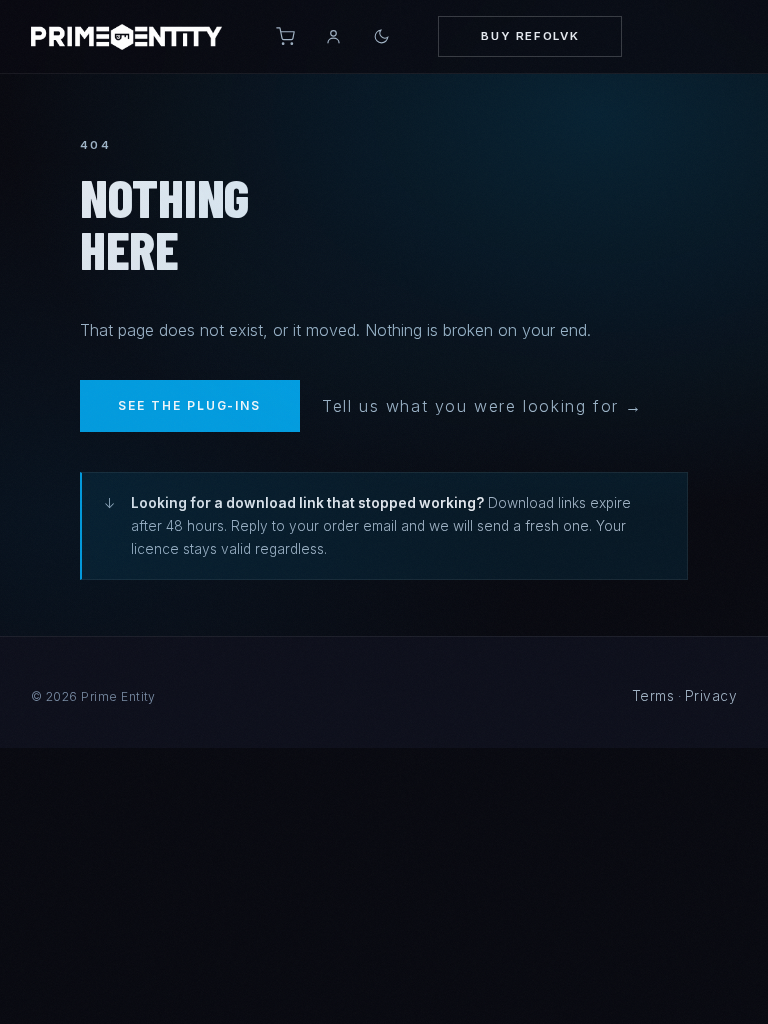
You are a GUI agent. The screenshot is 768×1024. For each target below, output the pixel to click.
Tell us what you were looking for (470, 406)
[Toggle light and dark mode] (381, 36)
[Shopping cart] (286, 37)
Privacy (711, 696)
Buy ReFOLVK (530, 36)
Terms (653, 696)
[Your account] (333, 37)
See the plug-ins (189, 405)
